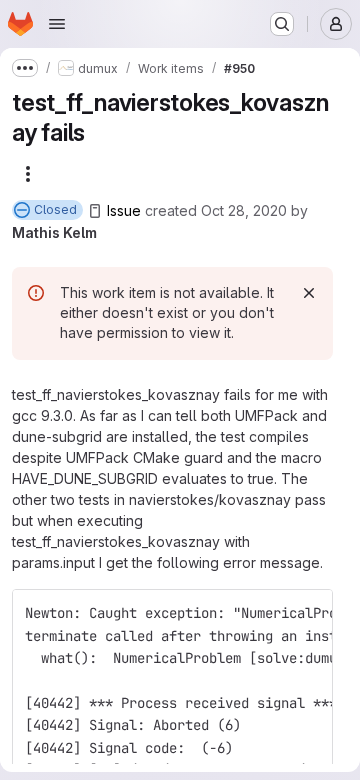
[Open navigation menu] (57, 24)
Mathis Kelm (54, 232)
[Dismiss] (309, 293)
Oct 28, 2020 (244, 210)
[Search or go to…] (282, 24)
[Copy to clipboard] (309, 613)
